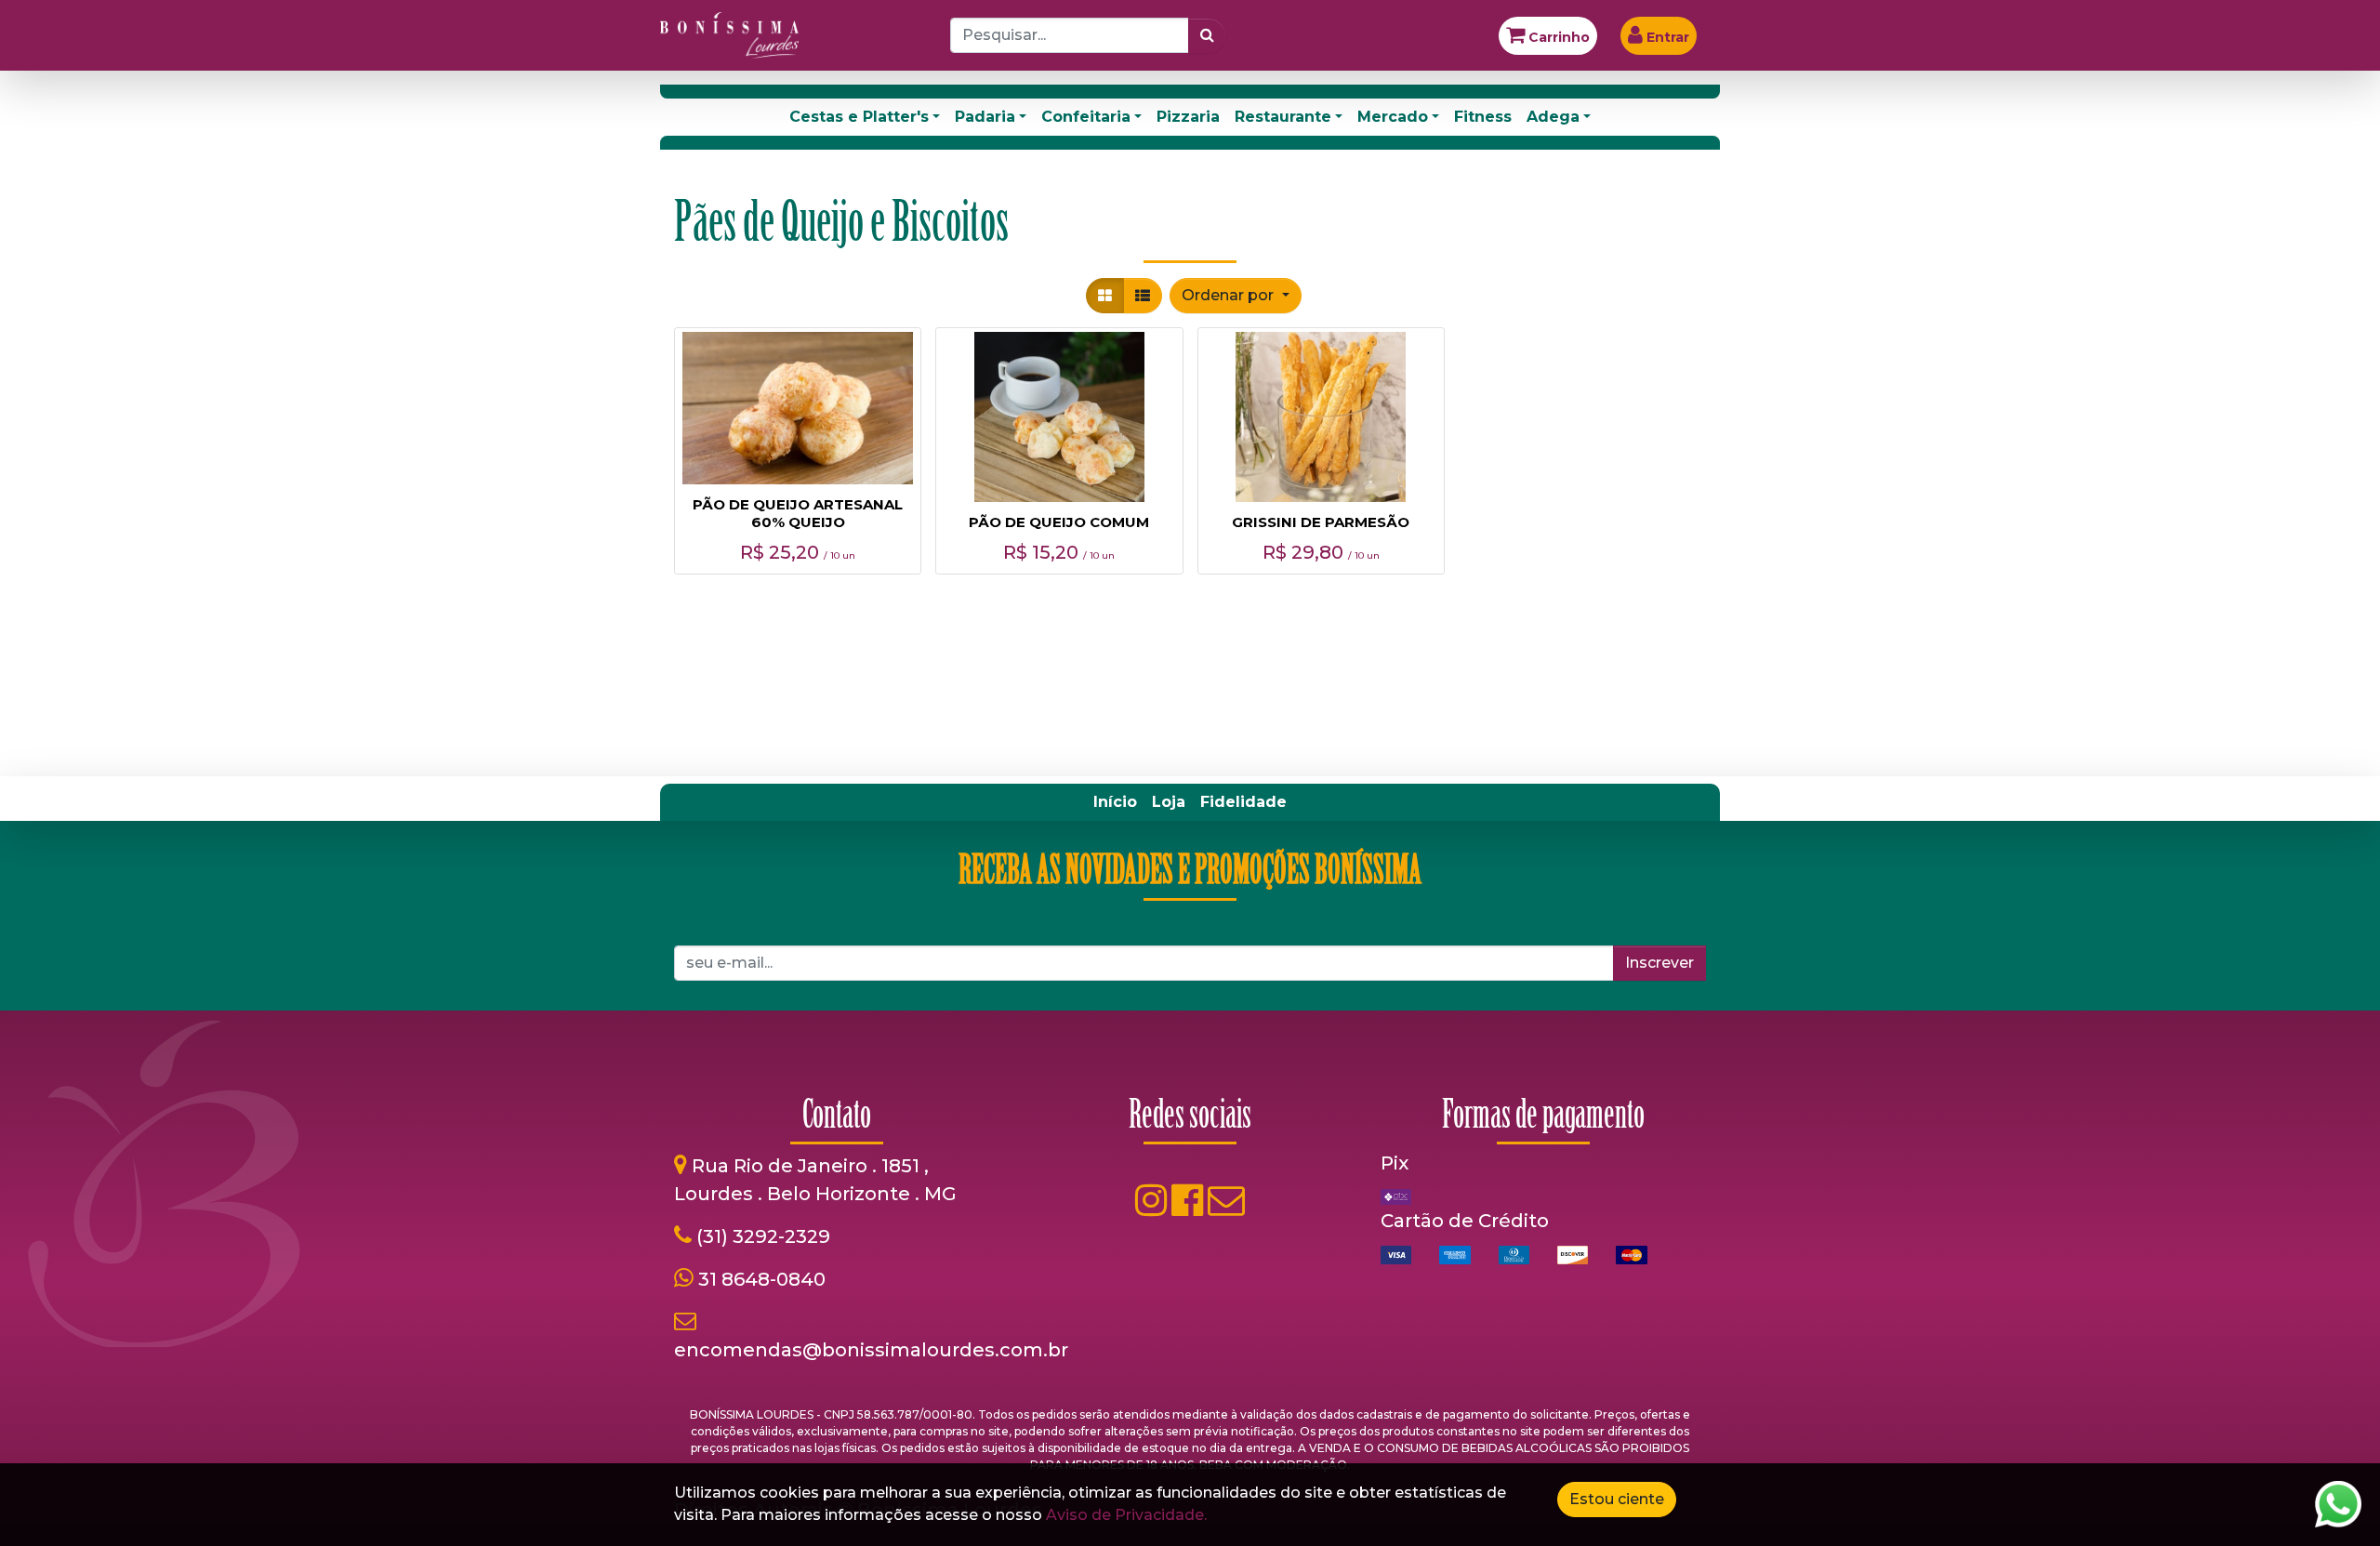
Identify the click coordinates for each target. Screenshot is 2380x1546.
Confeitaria (1086, 117)
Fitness (1483, 117)
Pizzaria (1188, 117)
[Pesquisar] (1207, 35)
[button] (1235, 296)
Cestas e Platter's (859, 117)
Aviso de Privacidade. (1126, 1515)
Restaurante (1283, 117)
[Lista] (1143, 296)
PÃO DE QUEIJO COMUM (1059, 522)
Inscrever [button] (1659, 963)
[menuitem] (1115, 802)
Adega (1553, 117)
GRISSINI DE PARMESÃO (1321, 522)
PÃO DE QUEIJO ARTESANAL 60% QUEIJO (798, 513)
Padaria (985, 117)
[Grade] (1105, 296)
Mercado (1393, 117)
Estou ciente (1617, 1499)
